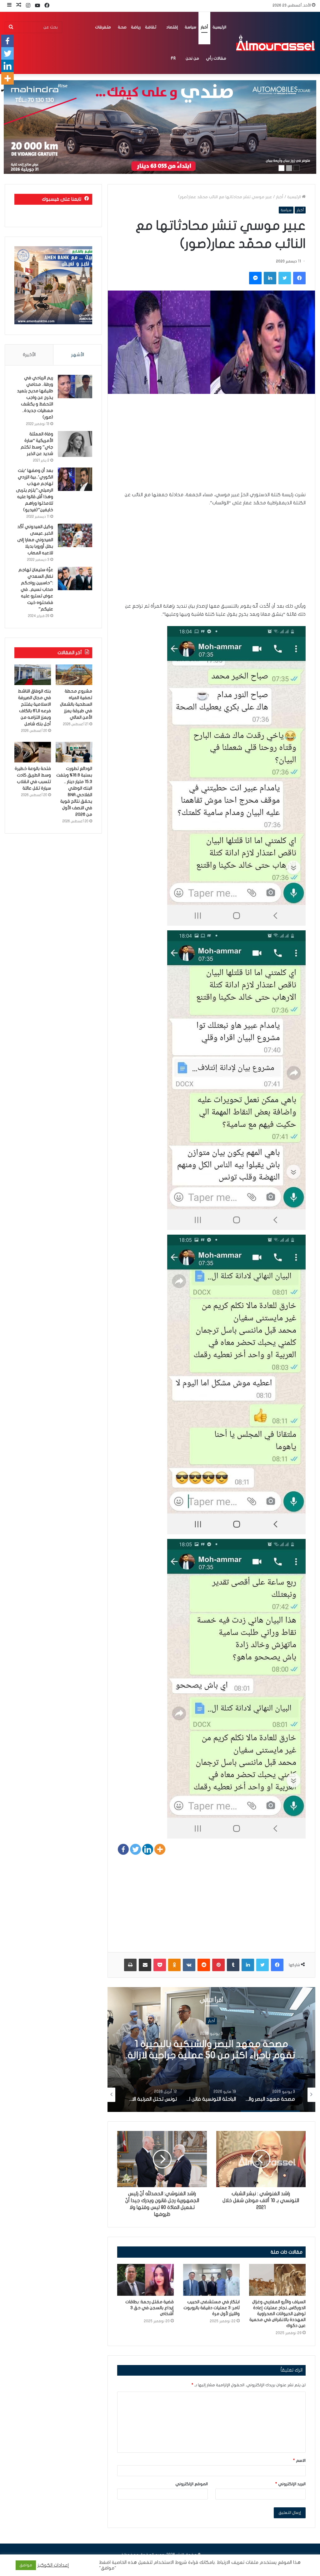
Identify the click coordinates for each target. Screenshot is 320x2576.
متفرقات (103, 27)
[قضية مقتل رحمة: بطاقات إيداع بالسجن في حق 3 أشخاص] (145, 2280)
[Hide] (2, 91)
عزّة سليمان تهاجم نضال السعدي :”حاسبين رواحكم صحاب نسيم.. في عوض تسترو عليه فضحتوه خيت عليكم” (36, 589)
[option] (211, 2050)
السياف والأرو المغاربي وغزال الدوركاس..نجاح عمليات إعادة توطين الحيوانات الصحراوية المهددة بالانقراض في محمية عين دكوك (277, 2314)
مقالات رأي (216, 58)
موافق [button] (26, 2565)
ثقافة (151, 27)
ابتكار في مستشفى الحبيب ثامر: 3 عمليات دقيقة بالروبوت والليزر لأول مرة (212, 2308)
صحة (122, 27)
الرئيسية (219, 27)
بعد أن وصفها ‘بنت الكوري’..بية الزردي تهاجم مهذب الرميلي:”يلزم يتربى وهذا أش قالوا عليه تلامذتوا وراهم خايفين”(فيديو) (35, 490)
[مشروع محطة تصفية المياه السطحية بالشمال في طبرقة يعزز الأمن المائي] (74, 675)
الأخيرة (29, 355)
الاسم (299, 2461)
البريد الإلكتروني (290, 2484)
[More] (160, 1849)
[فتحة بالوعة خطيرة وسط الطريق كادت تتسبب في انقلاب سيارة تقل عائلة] (33, 752)
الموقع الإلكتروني (192, 2484)
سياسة (190, 27)
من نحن (192, 58)
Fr (173, 58)
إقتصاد (172, 27)
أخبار (204, 27)
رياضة (136, 27)
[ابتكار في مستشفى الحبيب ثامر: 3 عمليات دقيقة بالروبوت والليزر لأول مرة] (211, 2280)
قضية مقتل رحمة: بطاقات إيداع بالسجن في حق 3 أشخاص (150, 2308)
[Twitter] (135, 1849)
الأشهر (78, 355)
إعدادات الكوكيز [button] (53, 2565)
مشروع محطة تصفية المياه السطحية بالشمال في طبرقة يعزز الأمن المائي (76, 704)
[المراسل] (275, 43)
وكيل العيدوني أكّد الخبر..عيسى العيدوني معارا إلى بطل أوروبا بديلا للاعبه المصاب (35, 540)
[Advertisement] (211, 447)
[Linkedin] (148, 1849)
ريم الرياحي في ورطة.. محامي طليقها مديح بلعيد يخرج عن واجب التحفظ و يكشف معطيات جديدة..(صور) (35, 397)
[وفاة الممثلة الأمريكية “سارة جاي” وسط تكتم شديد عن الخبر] (75, 444)
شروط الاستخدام (170, 2562)
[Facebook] (123, 1849)
